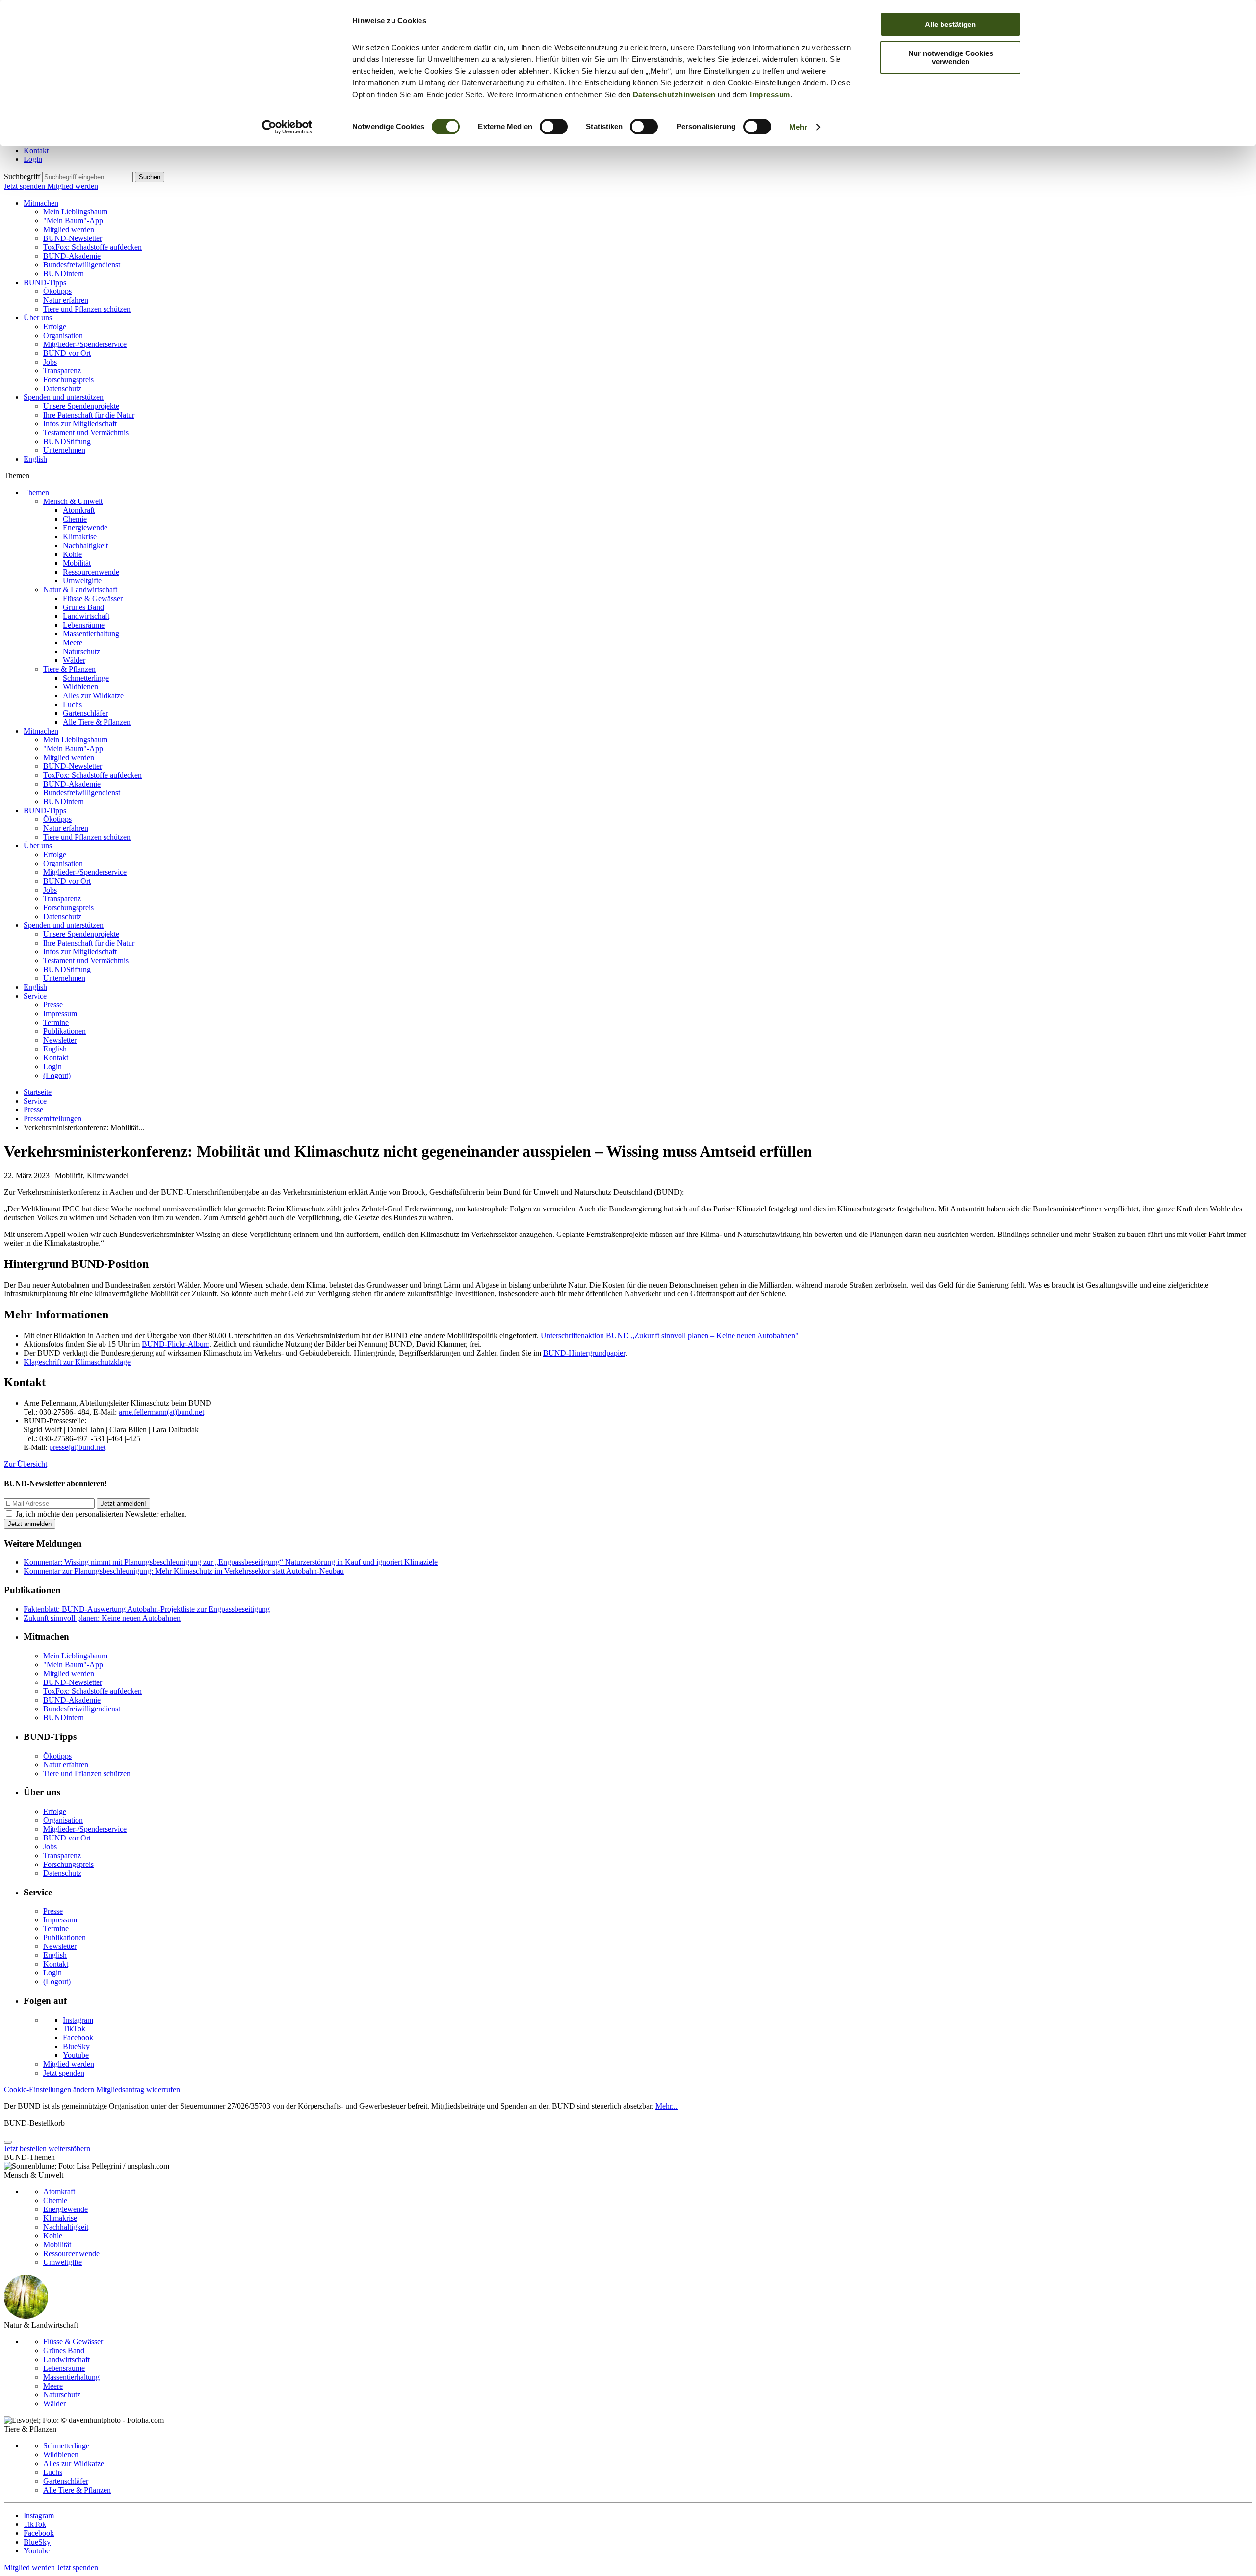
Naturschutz (81, 651)
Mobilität (77, 563)
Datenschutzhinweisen (674, 94)
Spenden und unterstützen (64, 397)
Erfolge (55, 327)
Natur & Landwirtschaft (80, 590)
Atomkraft (79, 510)
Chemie (75, 519)
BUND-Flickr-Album (176, 1344)
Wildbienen (80, 687)
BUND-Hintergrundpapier (584, 1353)
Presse (53, 1005)
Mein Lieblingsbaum (75, 212)
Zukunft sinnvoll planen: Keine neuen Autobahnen (102, 1618)
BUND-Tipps (45, 282)
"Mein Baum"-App (73, 221)
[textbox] (88, 177)
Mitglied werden (73, 186)
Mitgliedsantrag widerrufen (138, 2090)
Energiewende (85, 528)
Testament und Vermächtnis (86, 433)
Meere (73, 643)
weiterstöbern (69, 2148)
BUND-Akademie (72, 256)
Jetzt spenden (26, 186)
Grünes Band (83, 607)
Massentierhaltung (91, 634)
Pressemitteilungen (52, 1118)
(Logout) (57, 1075)
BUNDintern (64, 274)
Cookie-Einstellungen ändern (49, 2090)
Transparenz (62, 371)
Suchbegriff (22, 176)
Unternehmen (64, 450)
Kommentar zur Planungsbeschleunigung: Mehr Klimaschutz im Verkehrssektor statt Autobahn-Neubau (184, 1571)
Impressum (770, 94)
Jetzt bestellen (25, 2148)
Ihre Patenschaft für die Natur (89, 415)
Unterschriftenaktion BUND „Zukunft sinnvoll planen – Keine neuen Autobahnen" (670, 1335)
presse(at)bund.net (77, 1447)
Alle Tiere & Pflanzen (97, 722)
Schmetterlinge (86, 678)
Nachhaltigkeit (85, 545)
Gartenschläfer (85, 713)
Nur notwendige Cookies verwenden (951, 57)
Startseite (38, 1092)
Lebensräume (84, 625)
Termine (56, 1022)
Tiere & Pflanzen (69, 669)
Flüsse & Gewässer (93, 598)
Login (33, 159)
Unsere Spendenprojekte (81, 406)
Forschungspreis (68, 380)
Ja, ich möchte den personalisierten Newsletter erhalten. (101, 1514)
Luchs (72, 704)
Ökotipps (57, 291)
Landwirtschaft (86, 616)
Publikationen (65, 1031)
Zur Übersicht (26, 1464)
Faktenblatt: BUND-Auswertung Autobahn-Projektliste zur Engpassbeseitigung (147, 1609)
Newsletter (60, 1040)
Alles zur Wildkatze (93, 696)
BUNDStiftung (67, 441)
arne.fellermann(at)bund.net (161, 1412)
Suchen (150, 177)
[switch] (554, 127)
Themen (36, 492)
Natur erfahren (66, 300)
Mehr (798, 127)
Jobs (50, 362)
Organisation (63, 335)
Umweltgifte (82, 581)
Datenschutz (62, 388)
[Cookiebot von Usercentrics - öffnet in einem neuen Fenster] (287, 127)
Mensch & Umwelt (73, 501)
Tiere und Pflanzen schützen (87, 309)
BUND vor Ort (67, 353)
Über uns (38, 318)
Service (35, 996)
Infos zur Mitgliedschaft (80, 424)
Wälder (74, 660)
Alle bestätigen (950, 24)
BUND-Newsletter (73, 238)
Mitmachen (41, 203)
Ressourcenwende (91, 572)
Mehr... (667, 2106)
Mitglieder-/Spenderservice (85, 344)
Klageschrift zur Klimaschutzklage (77, 1362)
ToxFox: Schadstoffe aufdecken (92, 247)
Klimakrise (80, 537)
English (35, 459)
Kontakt (36, 150)
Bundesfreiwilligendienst (82, 265)
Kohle (72, 554)
